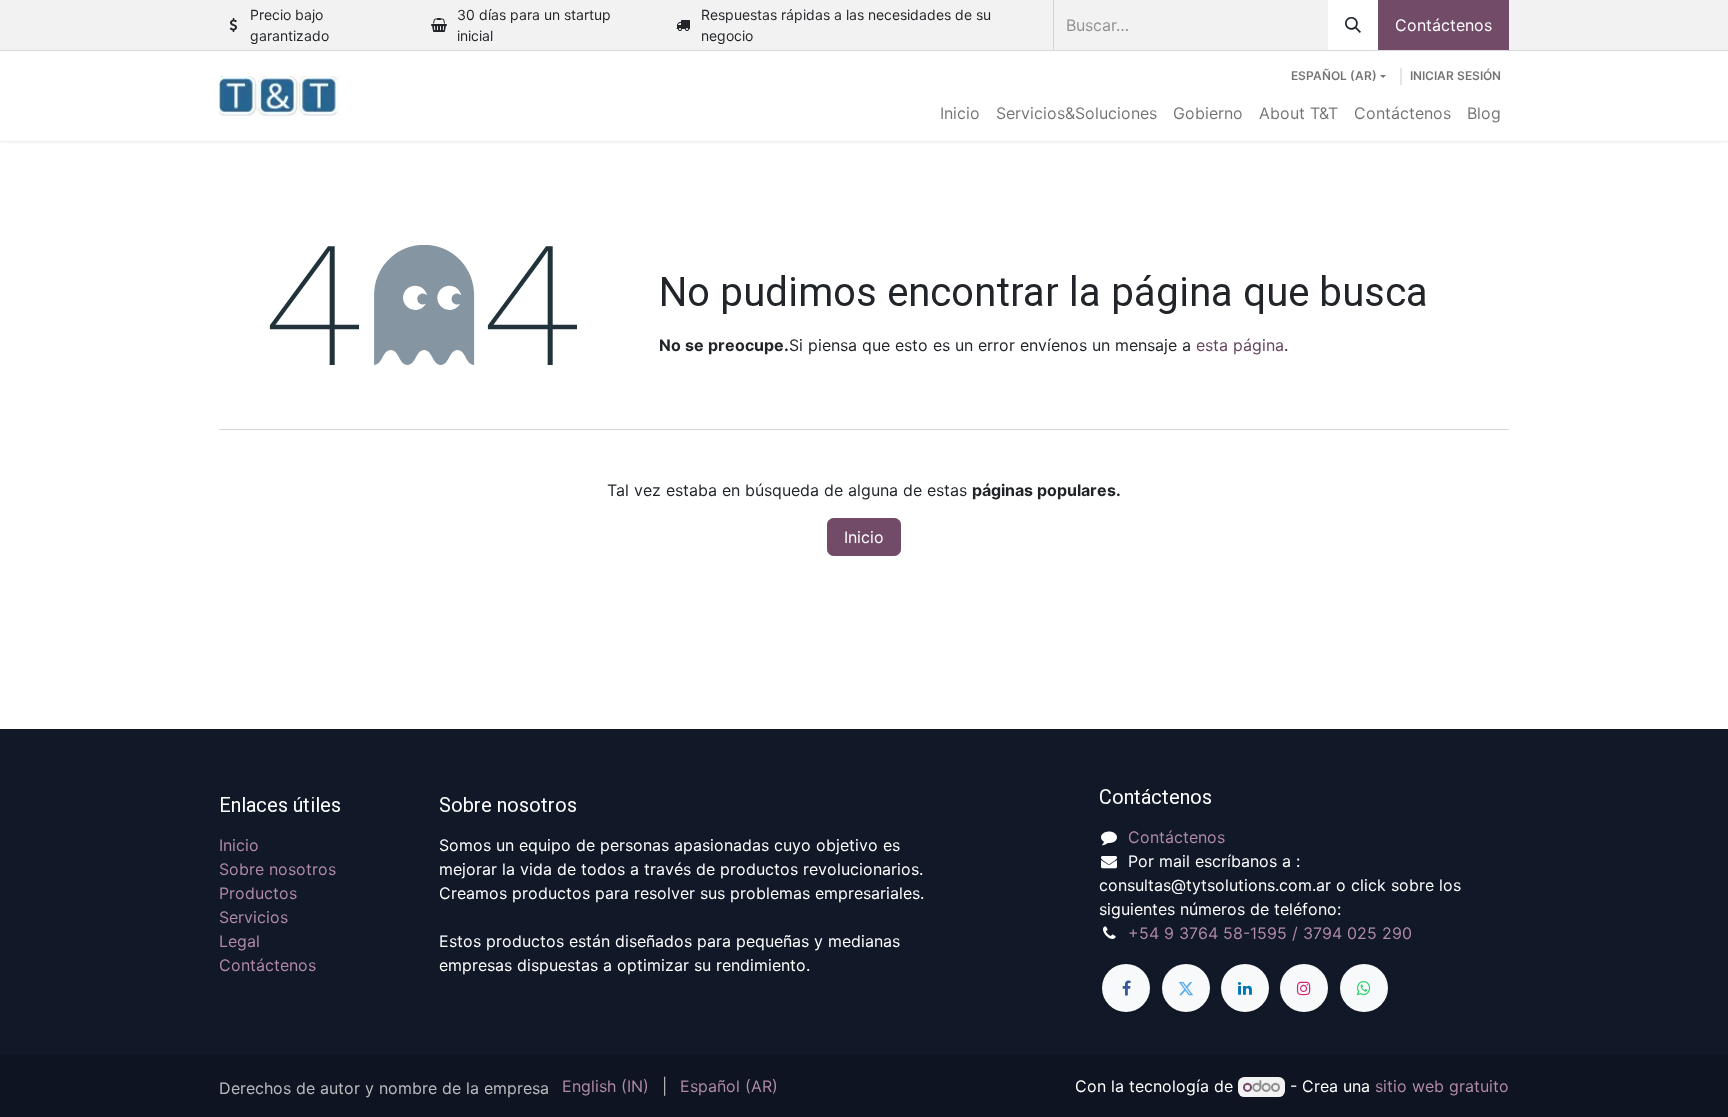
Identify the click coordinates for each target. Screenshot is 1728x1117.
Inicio (864, 537)
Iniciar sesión (1455, 75)
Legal (239, 941)
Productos (258, 893)
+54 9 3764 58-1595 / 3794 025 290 (1270, 933)
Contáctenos (1443, 25)
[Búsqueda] (1353, 25)
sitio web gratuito (1442, 1086)
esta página (1240, 345)
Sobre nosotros (277, 869)
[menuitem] (960, 113)
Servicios (253, 917)
